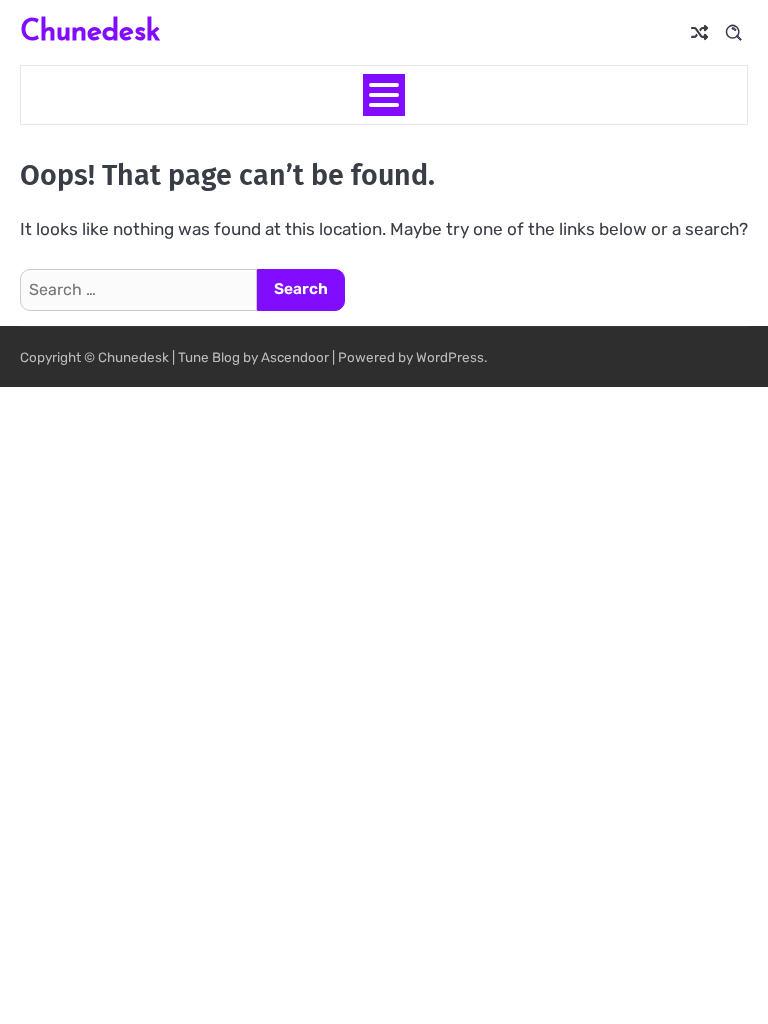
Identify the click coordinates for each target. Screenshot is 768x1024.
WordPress (450, 357)
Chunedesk (90, 29)
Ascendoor (295, 357)
